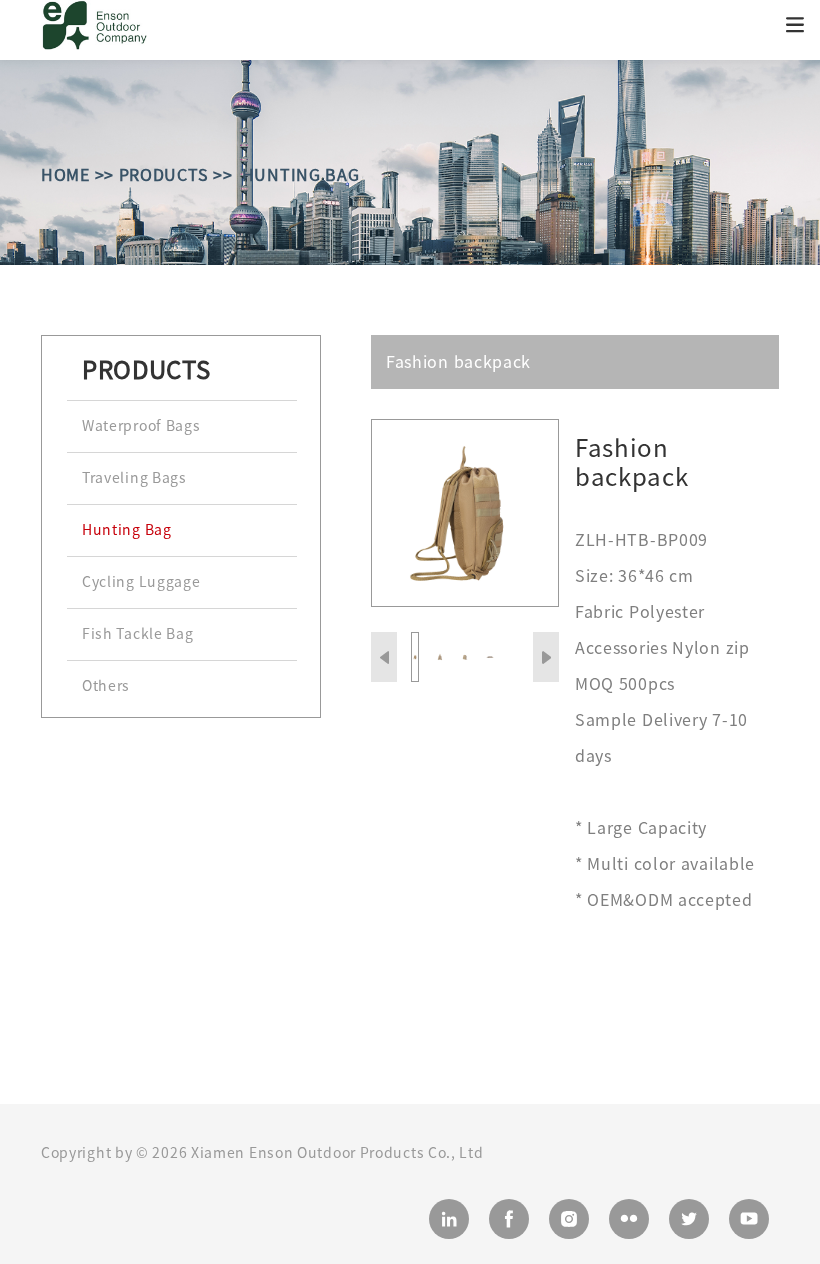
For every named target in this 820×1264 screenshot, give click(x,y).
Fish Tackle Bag (138, 634)
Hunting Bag (301, 175)
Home (65, 175)
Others (106, 686)
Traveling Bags (134, 478)
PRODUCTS (164, 175)
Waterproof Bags (141, 426)
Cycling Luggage (141, 582)
